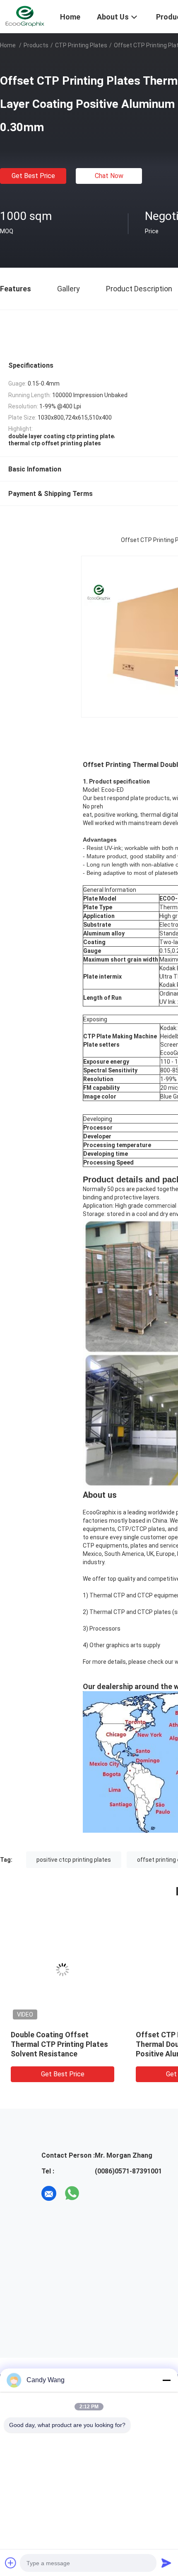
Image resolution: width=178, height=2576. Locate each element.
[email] (49, 2193)
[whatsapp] (72, 2193)
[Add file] (11, 2563)
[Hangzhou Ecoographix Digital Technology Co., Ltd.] (25, 16)
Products (36, 45)
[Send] (166, 2563)
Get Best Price (33, 176)
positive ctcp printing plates (74, 1860)
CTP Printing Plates (81, 45)
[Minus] (166, 2380)
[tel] (95, 2193)
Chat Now (109, 176)
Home (8, 45)
